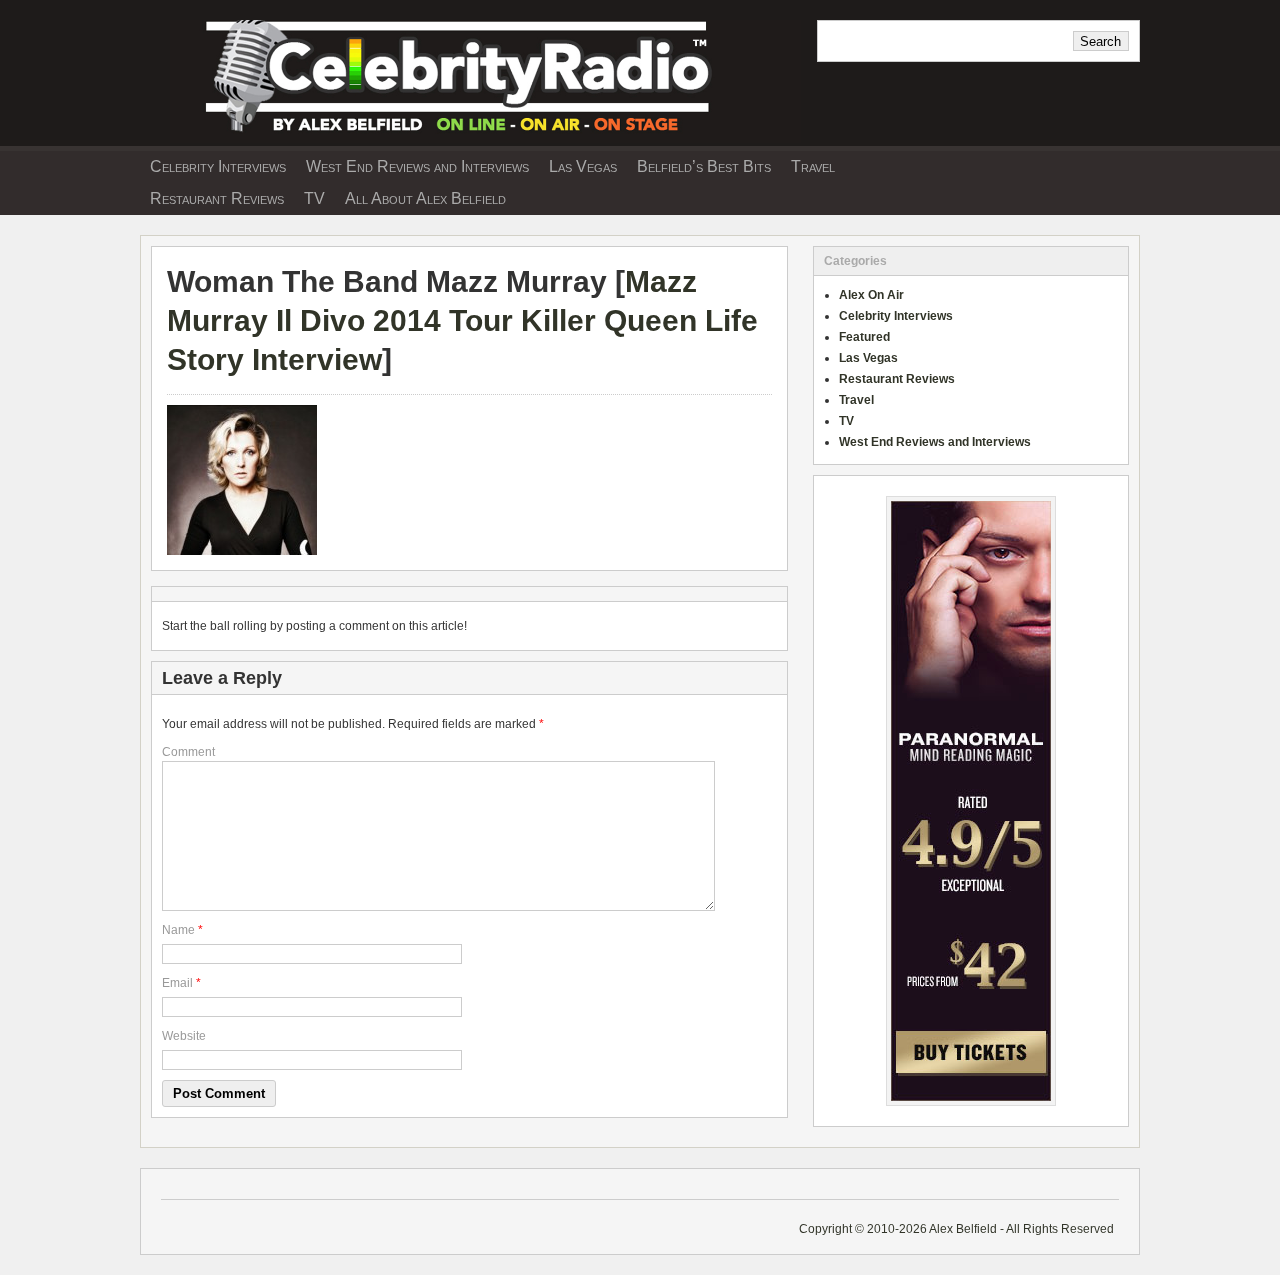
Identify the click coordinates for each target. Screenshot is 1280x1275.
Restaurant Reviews (217, 198)
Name (178, 930)
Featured (864, 337)
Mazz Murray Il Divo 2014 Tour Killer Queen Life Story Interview (462, 320)
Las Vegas (583, 166)
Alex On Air (871, 295)
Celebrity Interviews (218, 166)
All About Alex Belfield (425, 198)
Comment (188, 752)
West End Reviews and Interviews (417, 166)
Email (177, 983)
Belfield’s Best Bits (704, 166)
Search (1100, 41)
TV (314, 198)
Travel (813, 166)
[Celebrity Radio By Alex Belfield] (470, 139)
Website (184, 1036)
